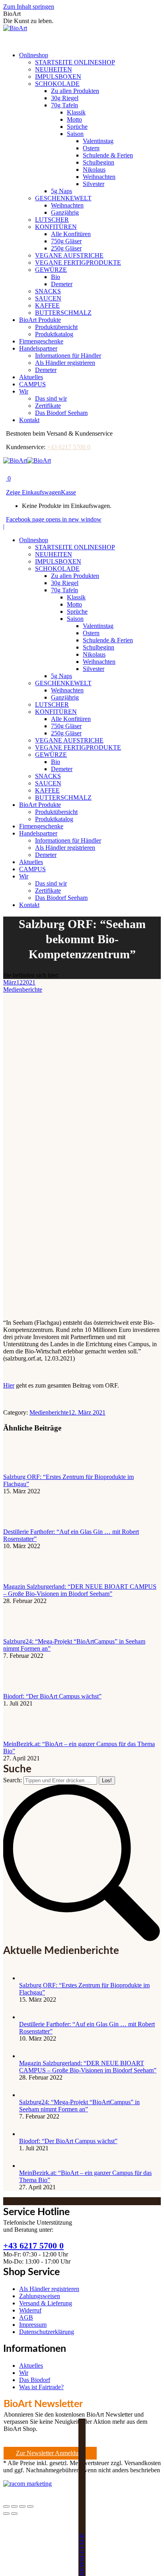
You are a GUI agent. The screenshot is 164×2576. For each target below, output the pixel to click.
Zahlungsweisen (40, 2296)
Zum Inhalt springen (29, 7)
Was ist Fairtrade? (41, 2387)
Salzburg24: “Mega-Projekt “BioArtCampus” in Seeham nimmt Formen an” (79, 2106)
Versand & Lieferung (46, 2303)
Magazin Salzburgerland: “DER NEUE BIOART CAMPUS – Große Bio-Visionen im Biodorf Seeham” (80, 1590)
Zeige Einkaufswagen (33, 492)
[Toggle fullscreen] (22, 2506)
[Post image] (25, 1470)
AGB (26, 2317)
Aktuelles (31, 2366)
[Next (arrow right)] (14, 2514)
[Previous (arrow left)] (6, 2514)
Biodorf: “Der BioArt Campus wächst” (52, 1696)
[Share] (14, 2506)
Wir (24, 2373)
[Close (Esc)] (6, 2506)
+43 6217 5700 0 (69, 447)
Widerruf (30, 2310)
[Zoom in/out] (30, 2506)
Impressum (33, 2325)
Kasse (68, 492)
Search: (13, 1780)
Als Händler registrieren (49, 2289)
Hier (9, 1385)
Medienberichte (23, 990)
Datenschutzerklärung (47, 2332)
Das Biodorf (35, 2380)
